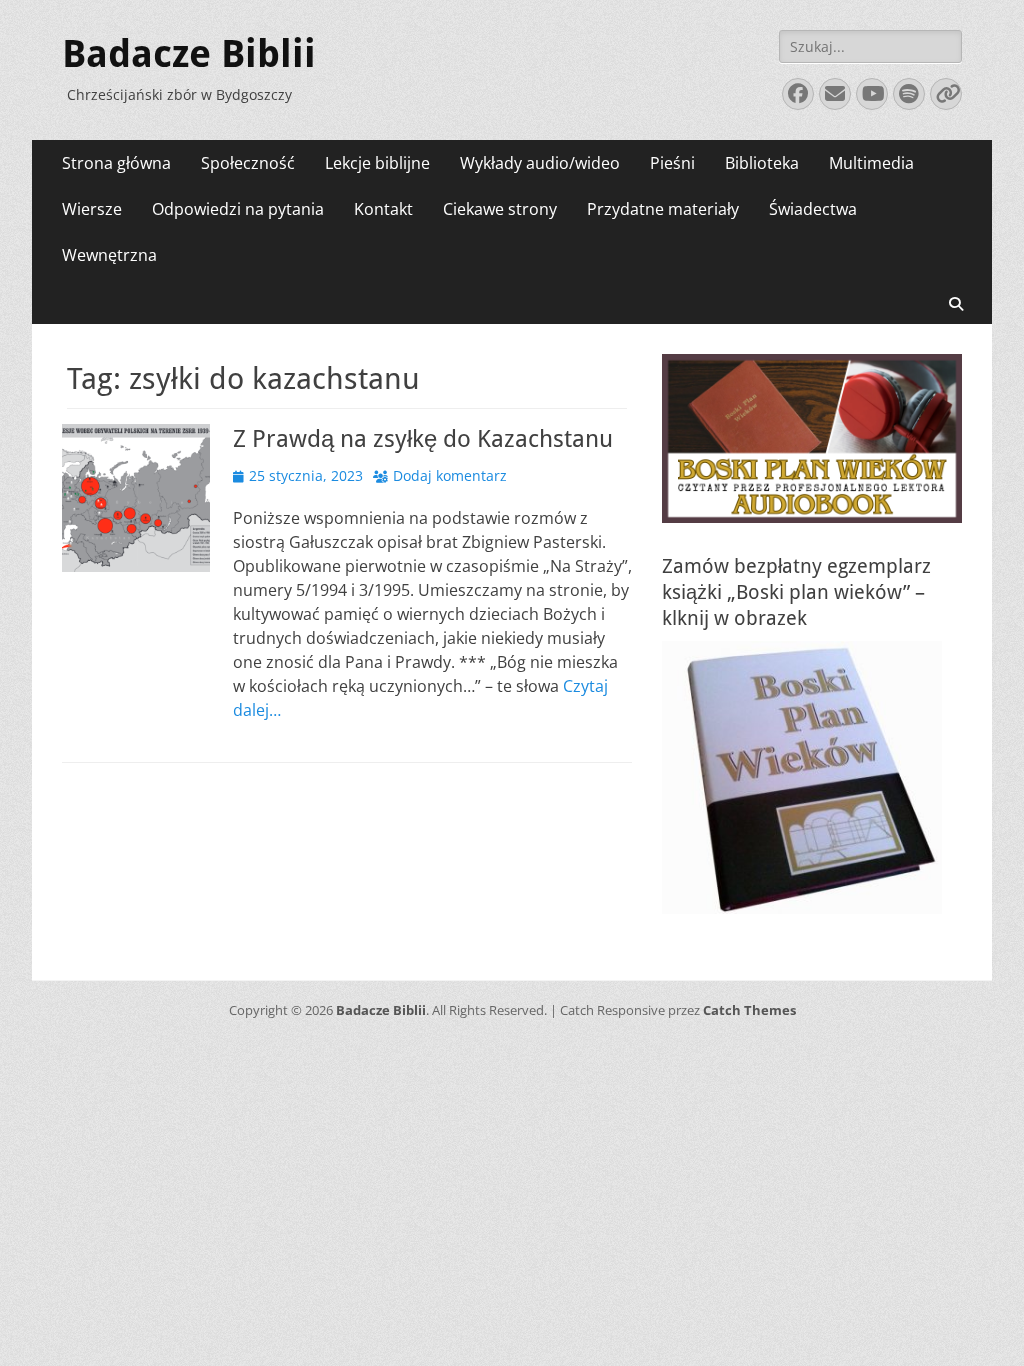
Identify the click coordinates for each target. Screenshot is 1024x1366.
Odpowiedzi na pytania (238, 209)
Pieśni (672, 163)
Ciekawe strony (500, 209)
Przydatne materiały (663, 209)
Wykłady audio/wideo (540, 163)
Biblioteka (762, 163)
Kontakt (383, 209)
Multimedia (871, 163)
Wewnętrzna (109, 255)
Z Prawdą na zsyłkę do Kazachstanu (423, 439)
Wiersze (92, 209)
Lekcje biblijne (377, 163)
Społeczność (248, 163)
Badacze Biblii (189, 54)
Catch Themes (749, 1010)
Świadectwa (813, 209)
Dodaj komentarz (450, 475)
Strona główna (116, 163)
